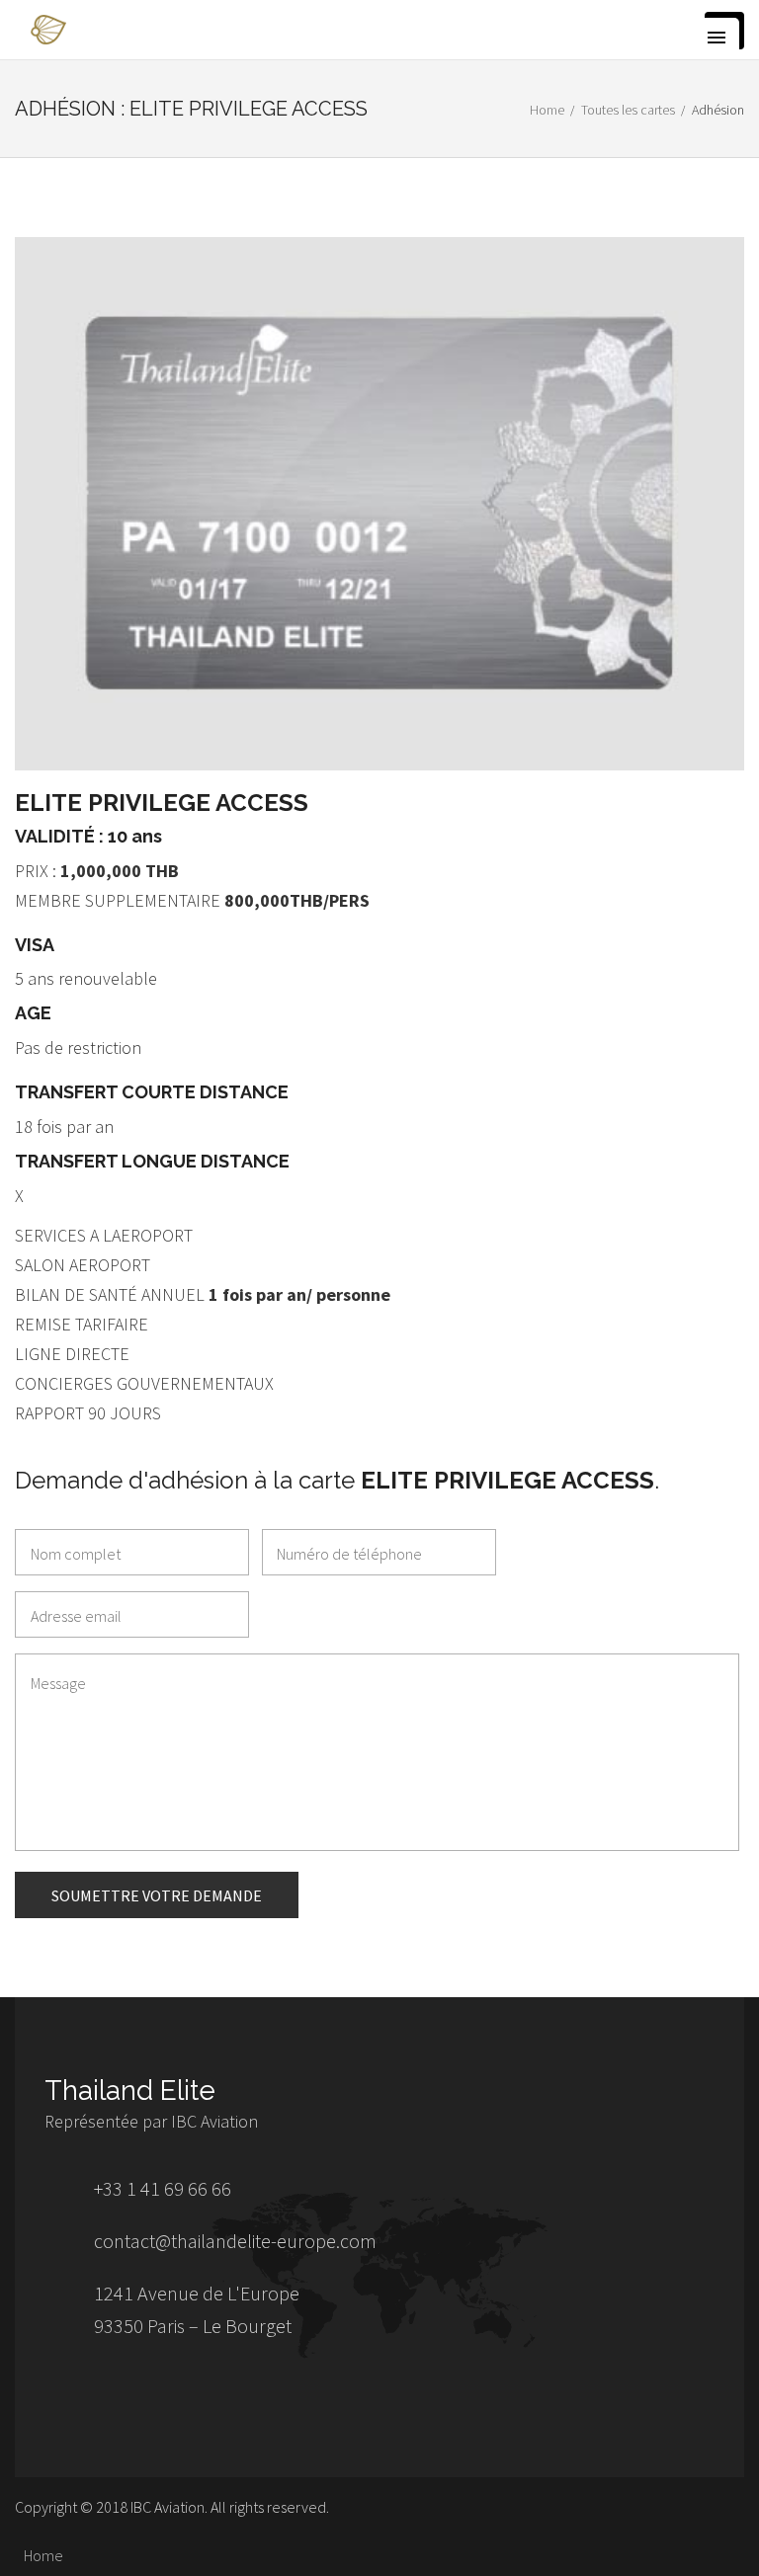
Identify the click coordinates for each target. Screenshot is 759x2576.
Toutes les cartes (628, 110)
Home (547, 110)
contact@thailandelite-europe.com (235, 2241)
